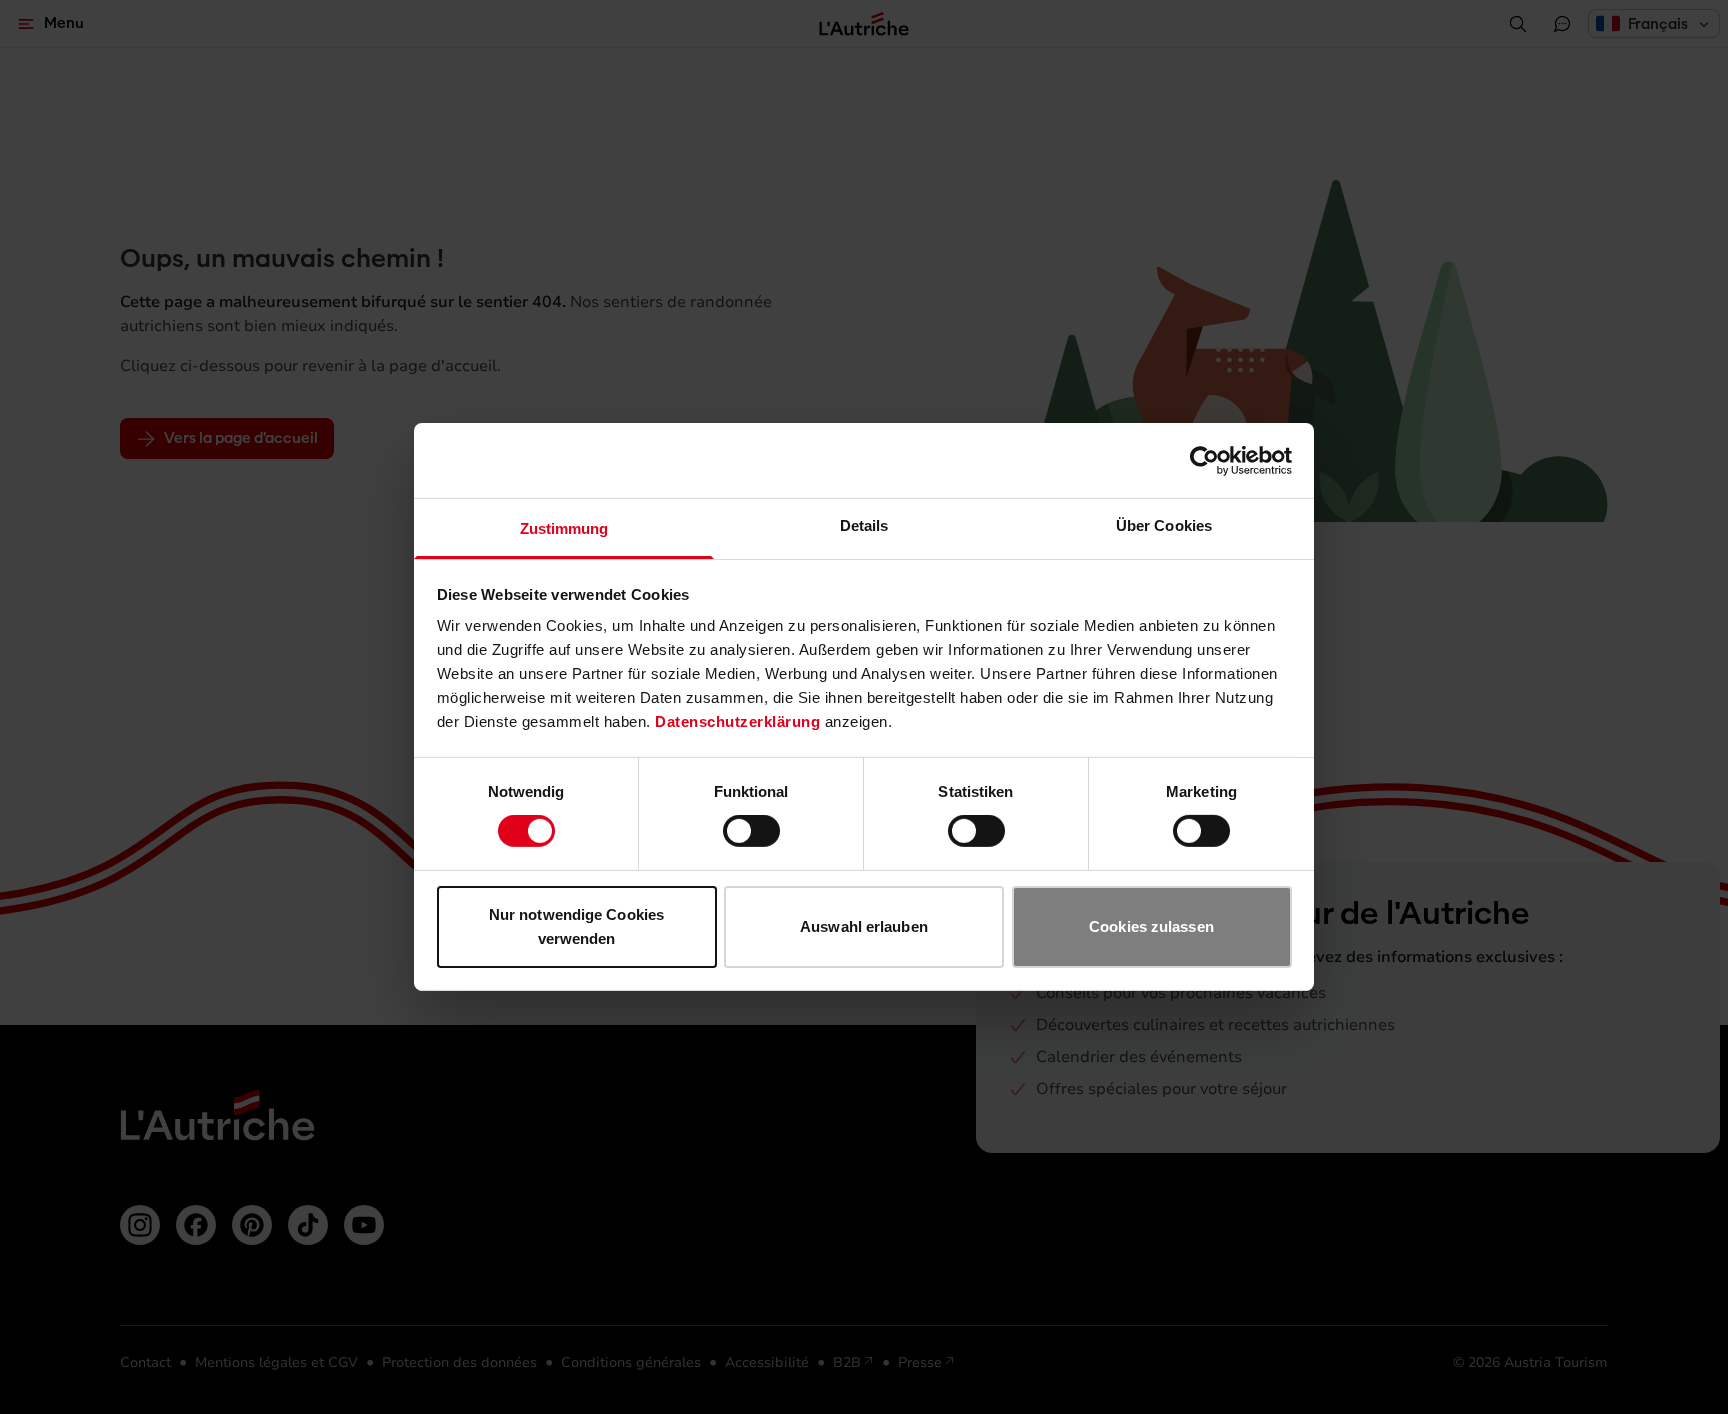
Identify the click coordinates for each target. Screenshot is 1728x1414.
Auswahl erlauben (864, 926)
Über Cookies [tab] (1164, 525)
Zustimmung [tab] (564, 528)
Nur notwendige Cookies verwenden (576, 926)
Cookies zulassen (1151, 926)
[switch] (751, 831)
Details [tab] (864, 525)
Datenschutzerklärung (737, 721)
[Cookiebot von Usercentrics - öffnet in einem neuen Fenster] (1204, 460)
